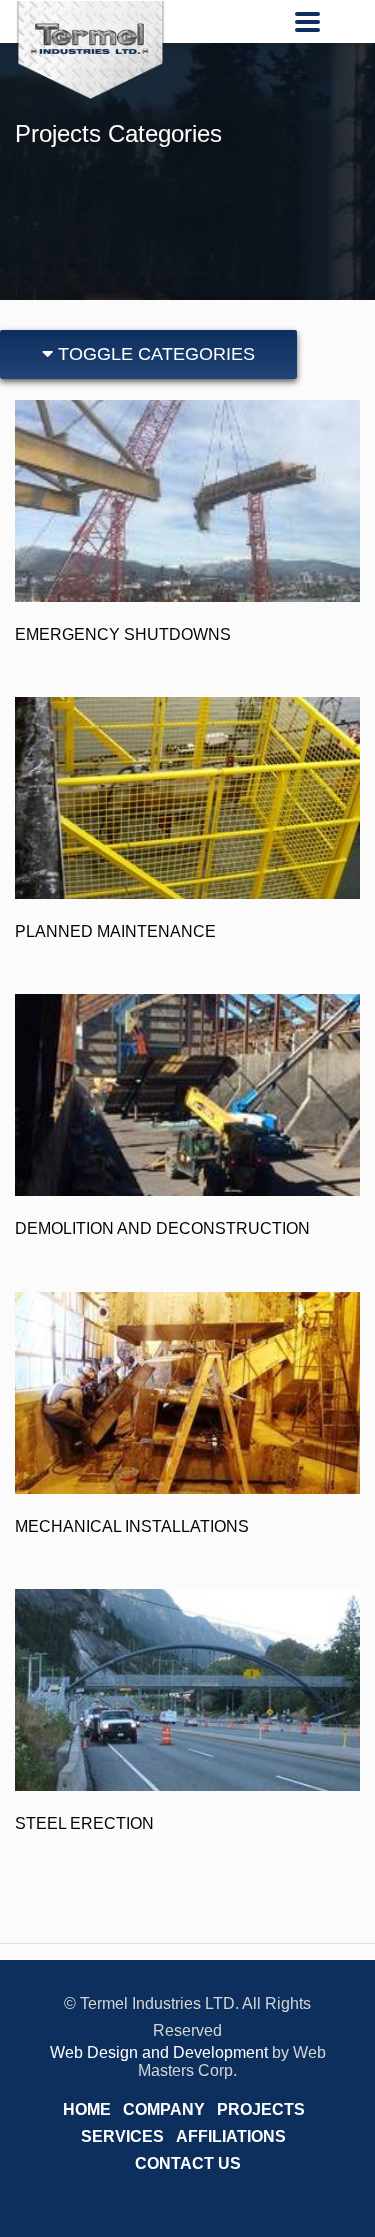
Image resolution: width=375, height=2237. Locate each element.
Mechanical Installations (132, 1526)
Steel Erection (84, 1823)
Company (164, 2109)
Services (122, 2136)
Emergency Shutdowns (123, 634)
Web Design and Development (159, 2052)
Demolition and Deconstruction (162, 1228)
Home (87, 2109)
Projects (261, 2109)
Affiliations (231, 2136)
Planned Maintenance (115, 931)
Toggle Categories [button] (154, 354)
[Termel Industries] (90, 49)
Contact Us (188, 2163)
